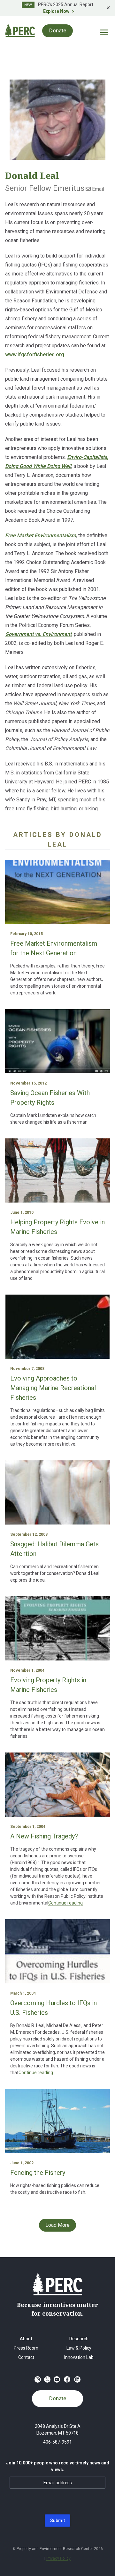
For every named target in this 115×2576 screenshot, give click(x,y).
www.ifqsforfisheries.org (35, 355)
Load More (57, 2225)
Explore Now (56, 11)
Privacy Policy (58, 2558)
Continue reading (65, 1903)
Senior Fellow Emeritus (45, 188)
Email (97, 189)
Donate (58, 2399)
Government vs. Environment (38, 634)
